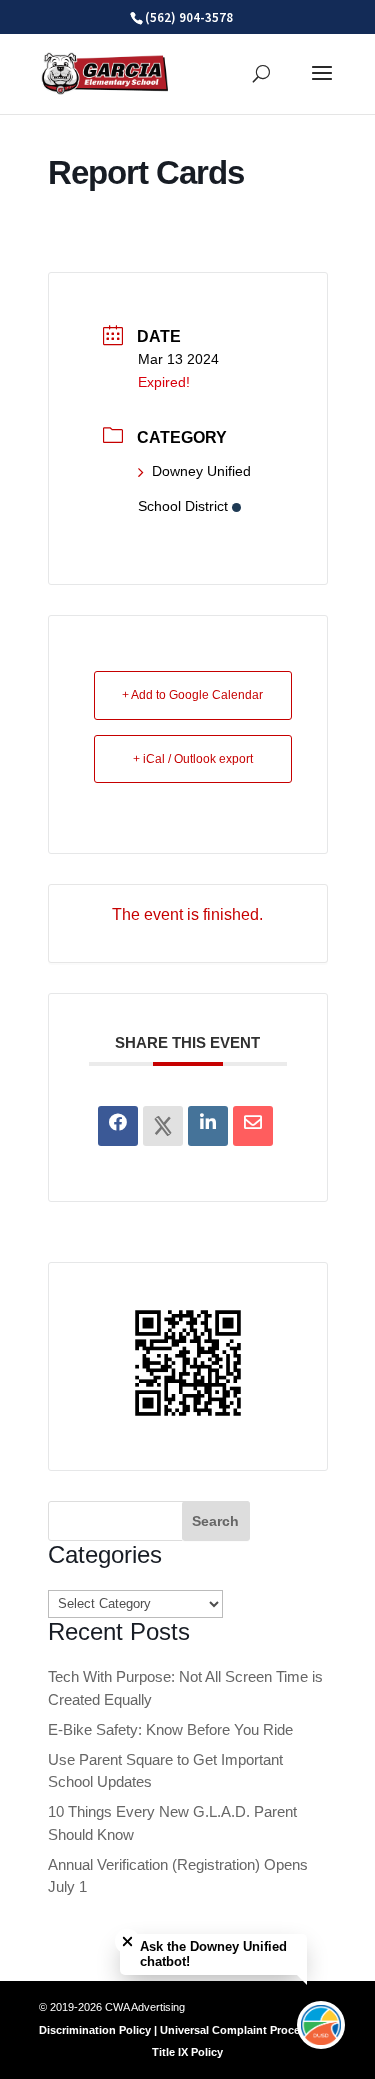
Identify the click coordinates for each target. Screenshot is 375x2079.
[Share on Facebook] (118, 1126)
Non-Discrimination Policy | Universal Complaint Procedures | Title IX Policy (188, 2029)
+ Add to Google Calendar (192, 695)
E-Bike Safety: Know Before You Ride (170, 1729)
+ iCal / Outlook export (193, 759)
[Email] (253, 1126)
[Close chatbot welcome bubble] (127, 1941)
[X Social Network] (163, 1126)
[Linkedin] (208, 1126)
